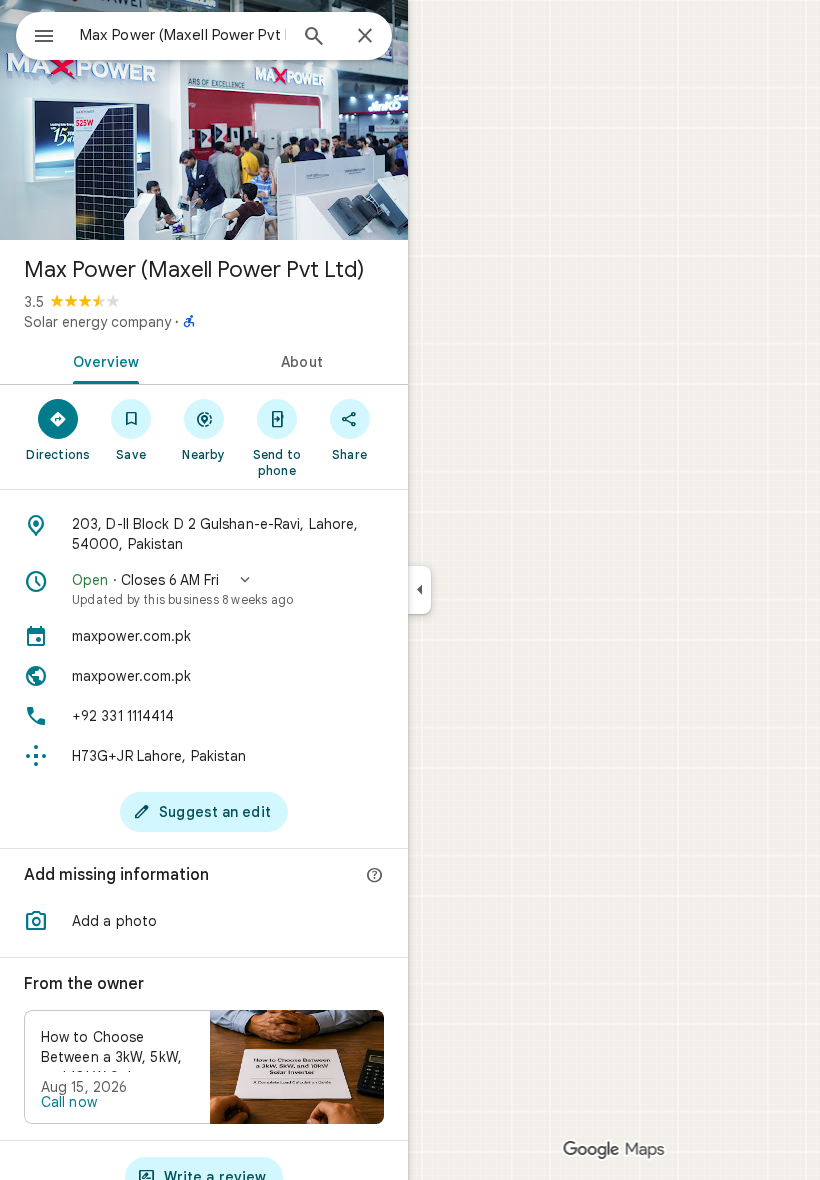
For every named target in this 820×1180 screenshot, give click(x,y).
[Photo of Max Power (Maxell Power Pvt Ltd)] (204, 120)
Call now (69, 1102)
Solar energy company (97, 322)
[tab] (102, 360)
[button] (204, 589)
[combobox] (183, 35)
